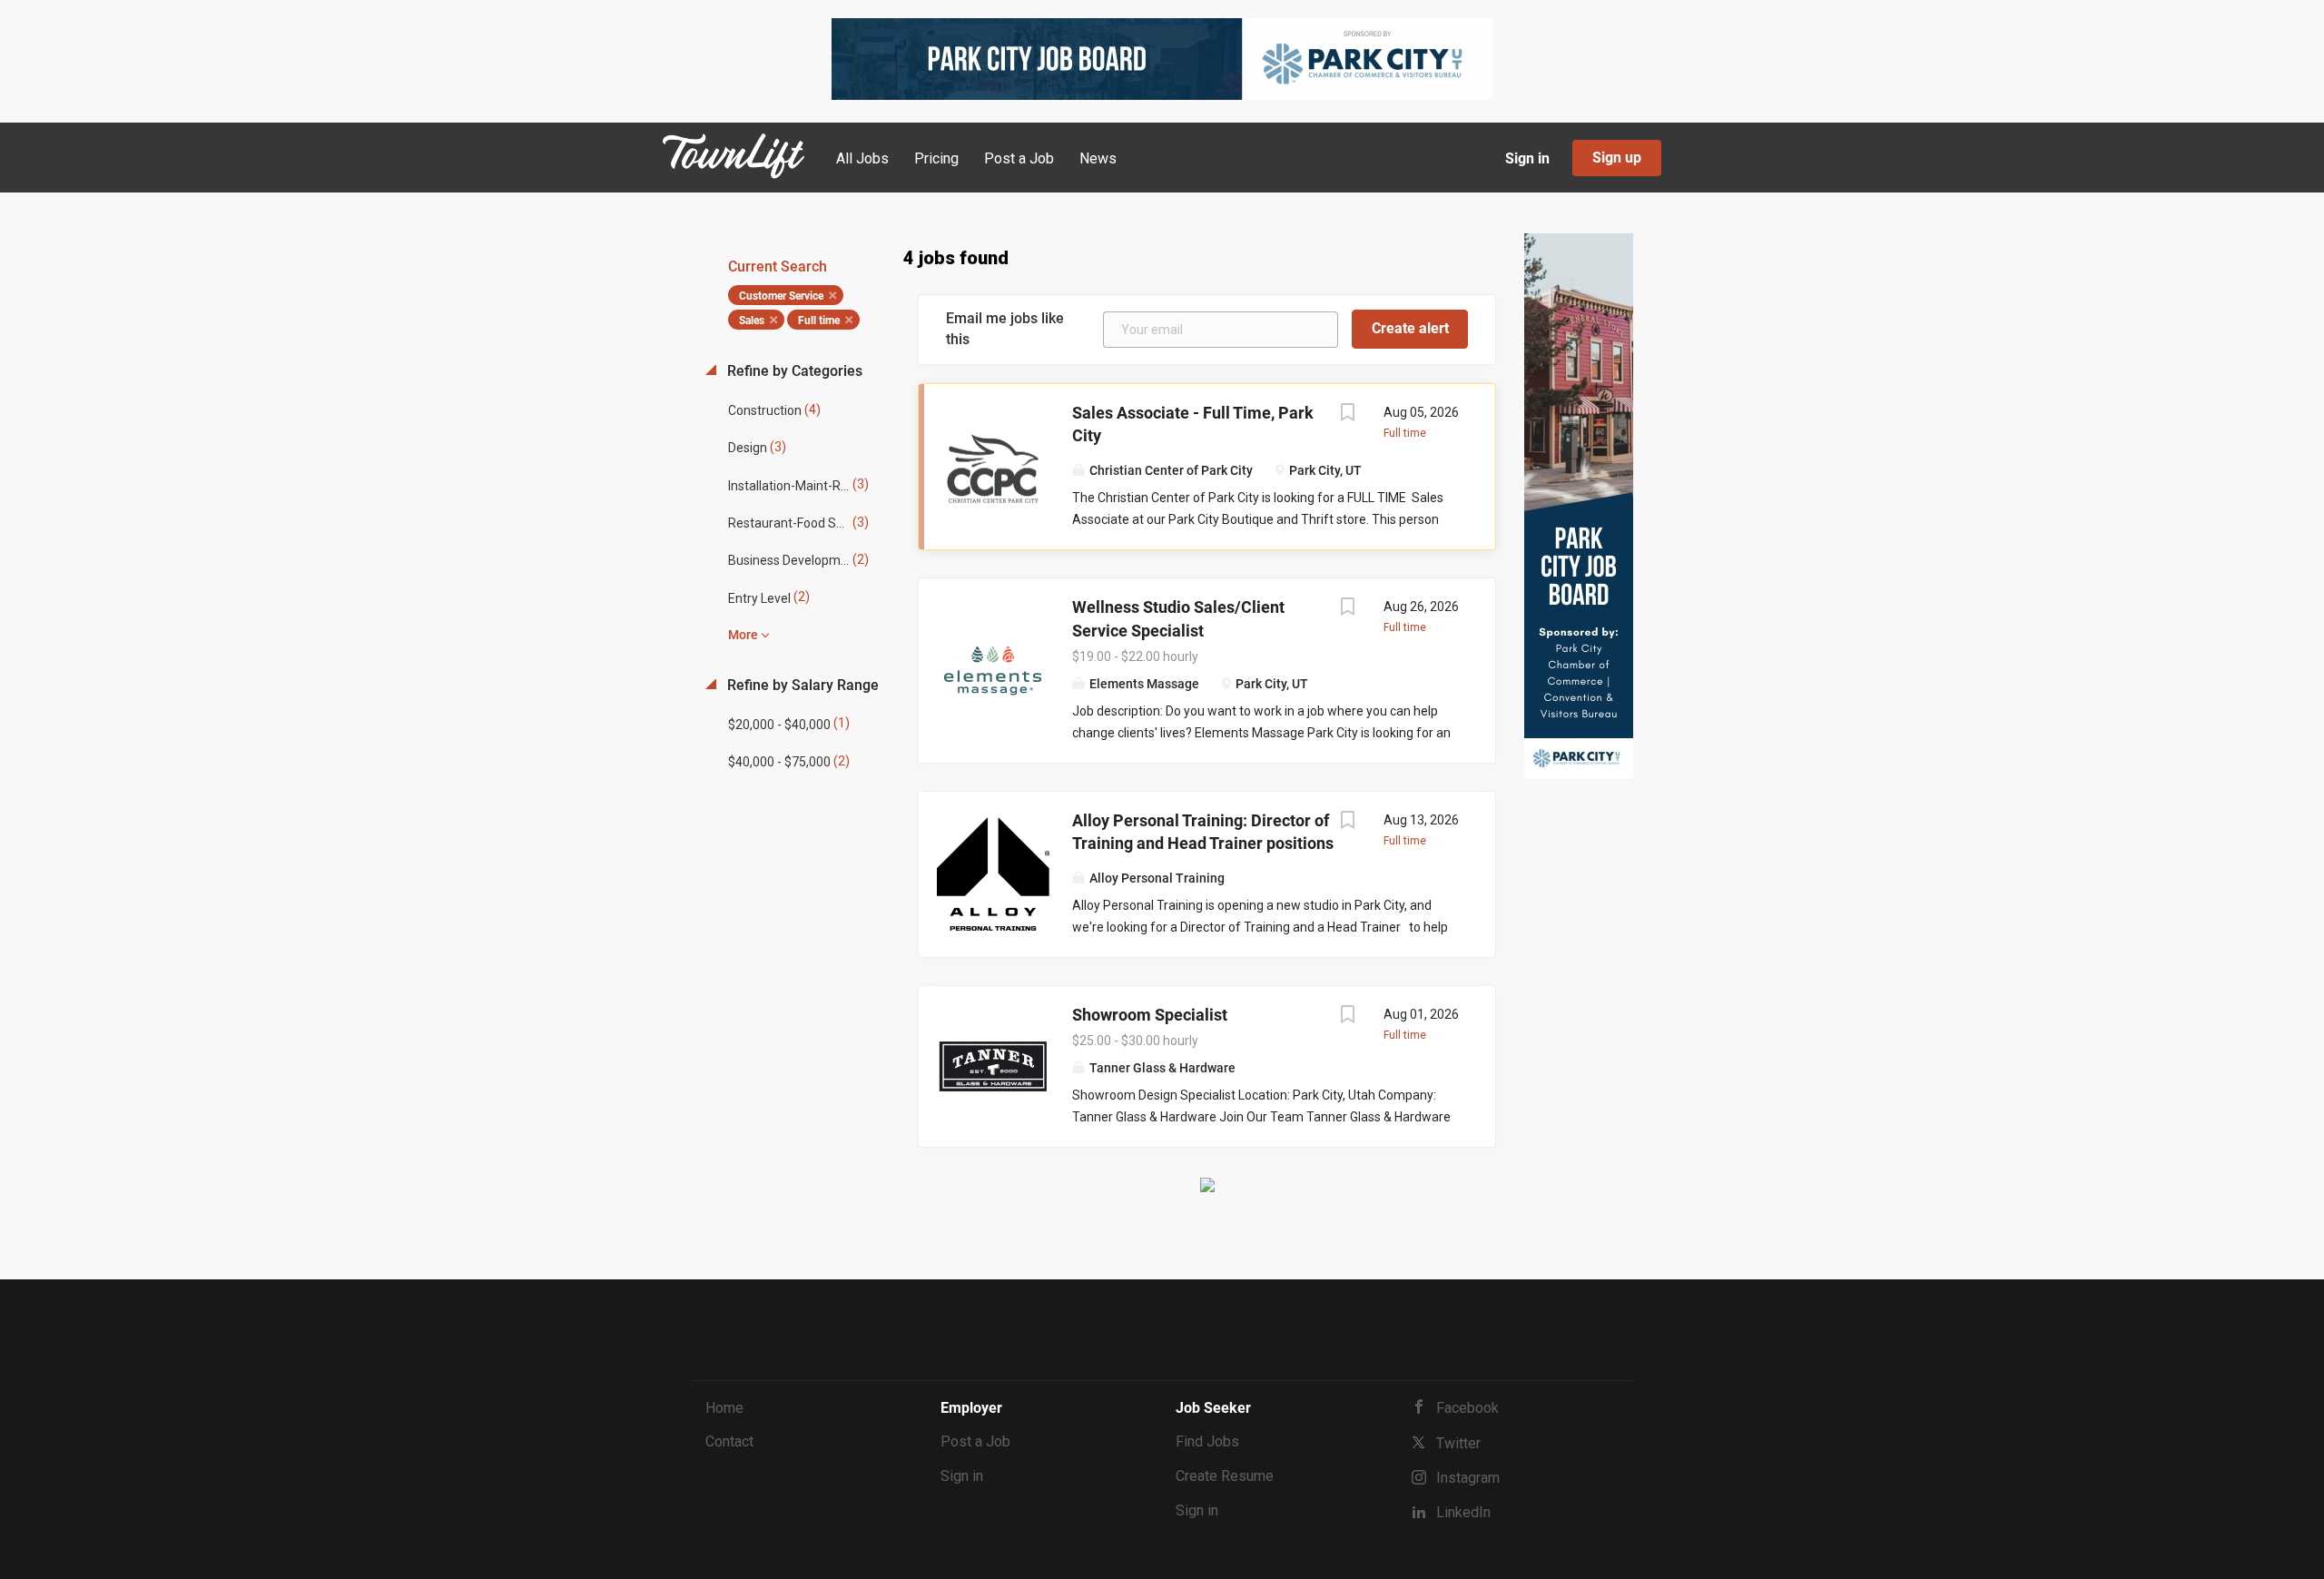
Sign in (1527, 158)
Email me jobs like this (1005, 329)
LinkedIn (1463, 1512)
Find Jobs (1207, 1441)
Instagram (1468, 1478)
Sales (752, 321)
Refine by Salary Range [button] (801, 685)
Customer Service (781, 296)
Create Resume (1225, 1476)
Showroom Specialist (1150, 1015)
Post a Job (975, 1441)
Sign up (1617, 158)
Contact (729, 1441)
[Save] (1347, 414)
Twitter (1458, 1443)
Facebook (1467, 1408)
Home (724, 1408)
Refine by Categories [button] (793, 371)
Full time (819, 321)
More (743, 635)
